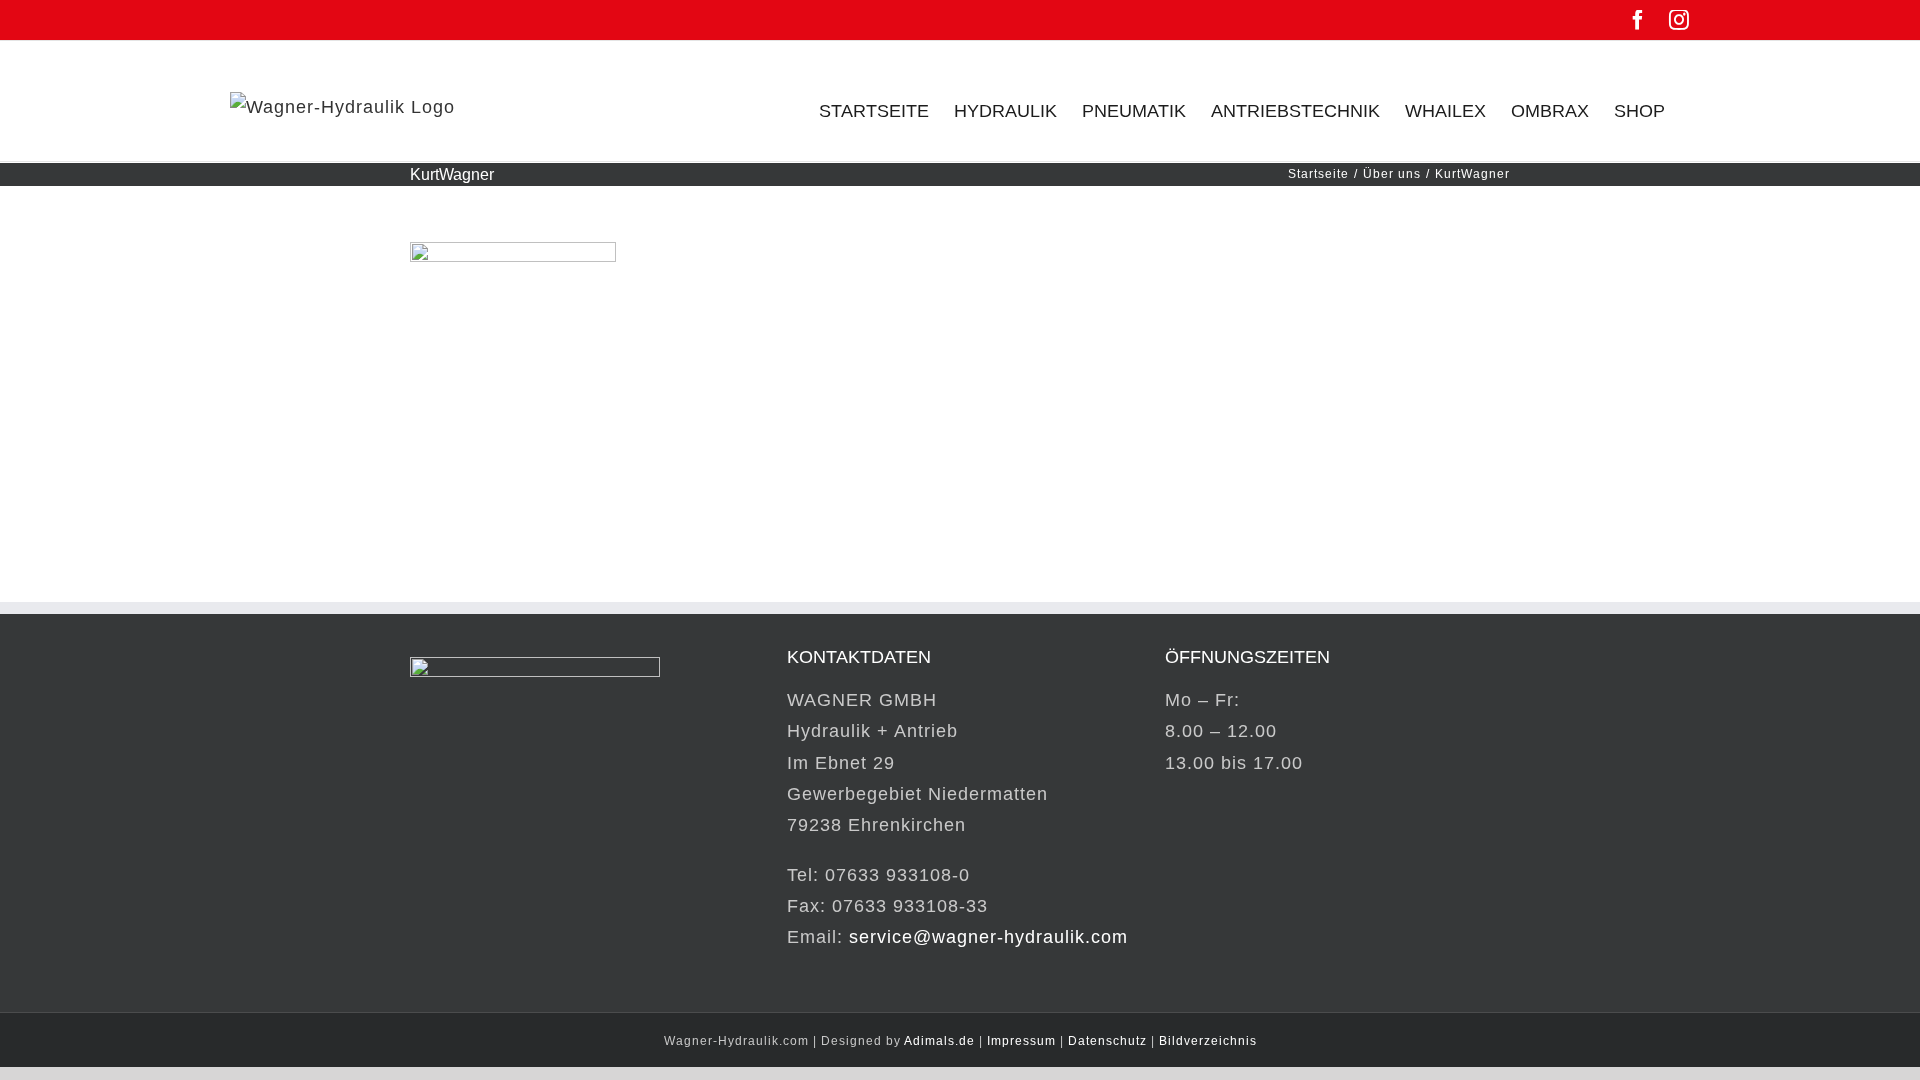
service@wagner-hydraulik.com (988, 937)
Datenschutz (1107, 1041)
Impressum (1021, 1041)
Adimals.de (939, 1041)
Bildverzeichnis (1208, 1041)
